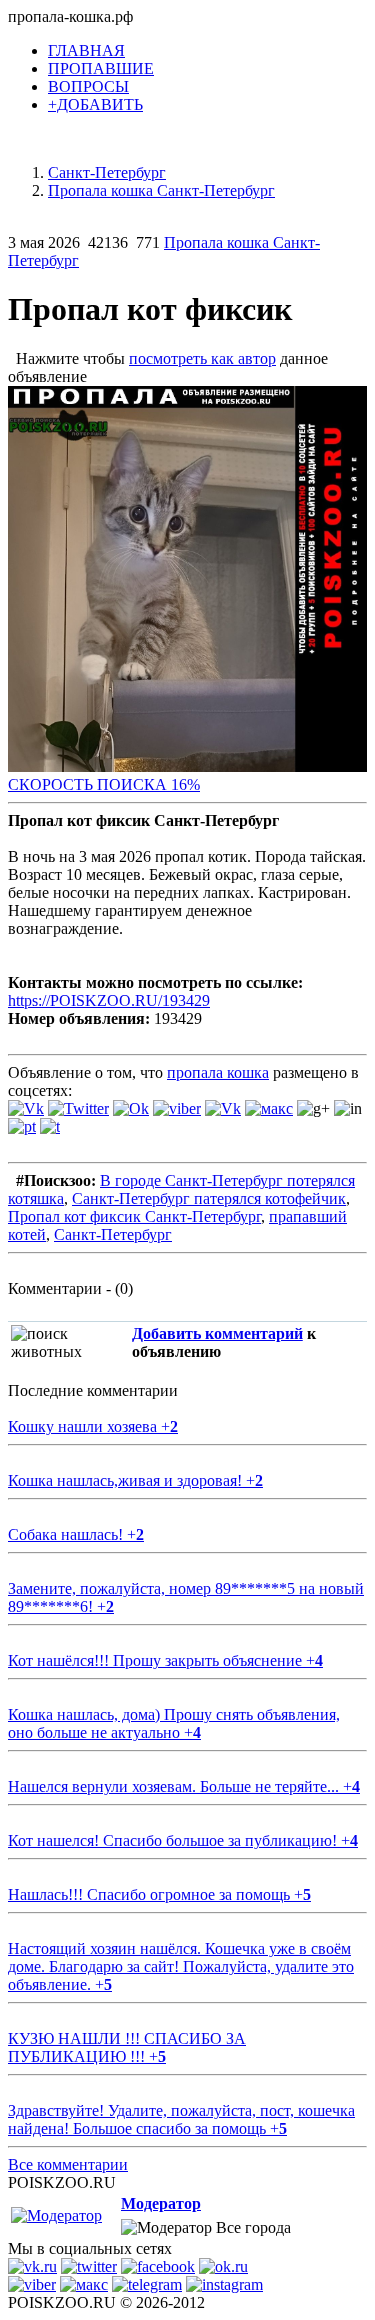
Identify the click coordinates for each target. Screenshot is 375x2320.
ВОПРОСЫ (88, 86)
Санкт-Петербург (113, 1234)
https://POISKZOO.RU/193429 (109, 1000)
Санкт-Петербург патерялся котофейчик (209, 1198)
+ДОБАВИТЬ (95, 104)
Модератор (161, 2203)
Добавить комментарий (217, 1333)
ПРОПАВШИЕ (101, 68)
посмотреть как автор (202, 358)
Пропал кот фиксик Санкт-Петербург (134, 1216)
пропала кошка (218, 1072)
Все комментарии (68, 2164)
